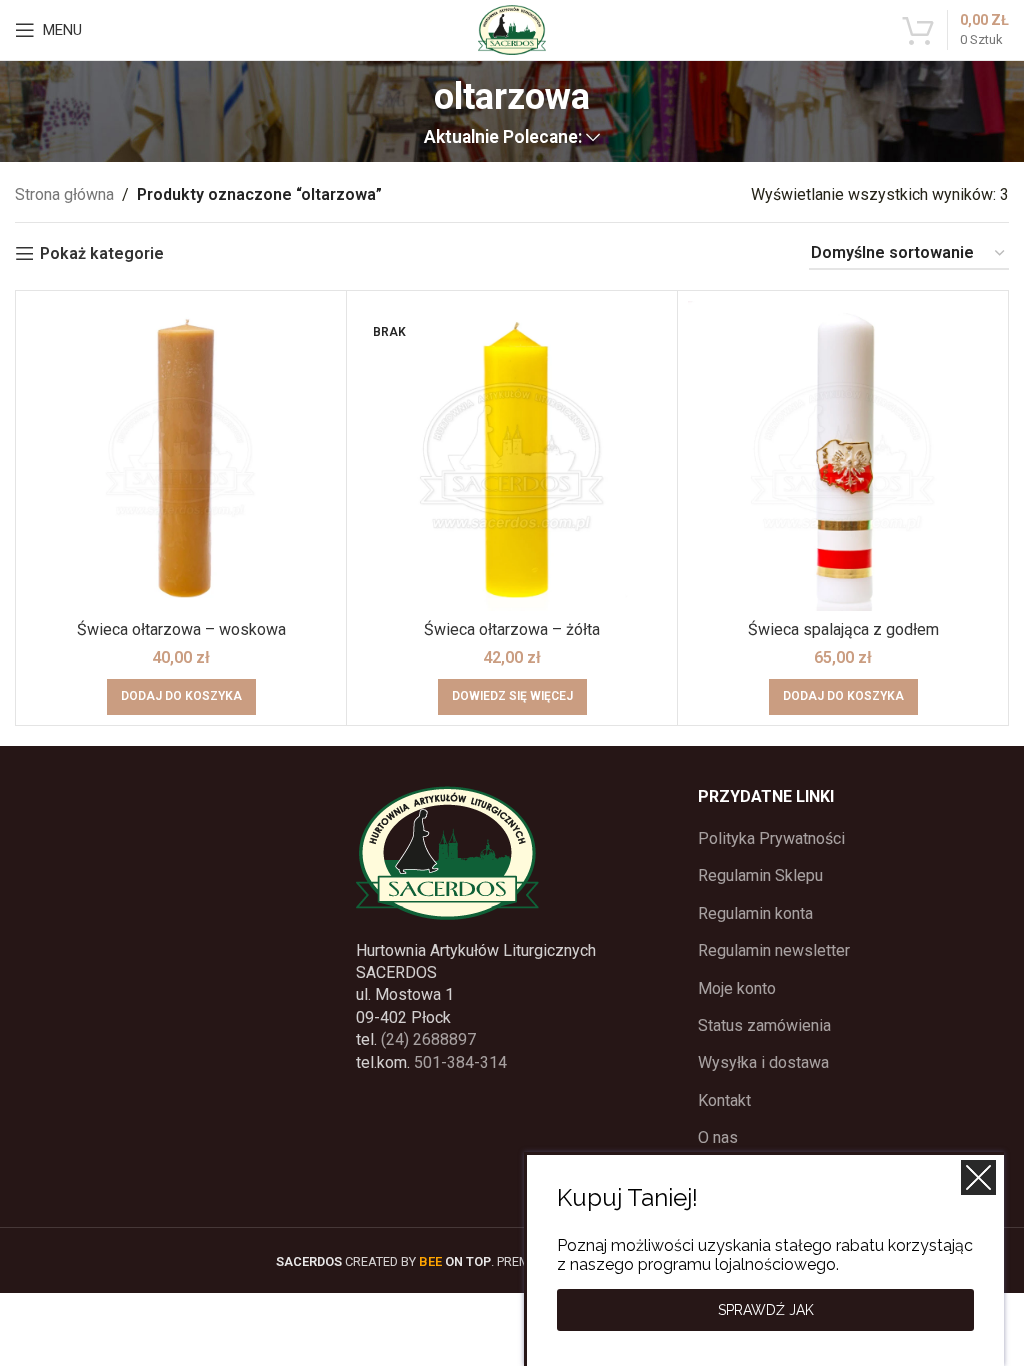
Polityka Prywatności (771, 838)
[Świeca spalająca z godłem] (843, 456)
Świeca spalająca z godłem (843, 629)
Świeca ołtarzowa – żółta (512, 629)
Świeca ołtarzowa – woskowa (181, 629)
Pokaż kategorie (102, 253)
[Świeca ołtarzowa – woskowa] (181, 456)
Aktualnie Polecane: (503, 138)
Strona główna (64, 194)
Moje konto (737, 988)
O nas (718, 1137)
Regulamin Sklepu (760, 875)
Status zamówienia (764, 1025)
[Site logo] (512, 28)
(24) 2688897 (428, 1039)
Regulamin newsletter (774, 950)
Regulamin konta (755, 913)
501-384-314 (460, 1062)
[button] (181, 697)
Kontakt (724, 1100)
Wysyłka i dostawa (763, 1062)
